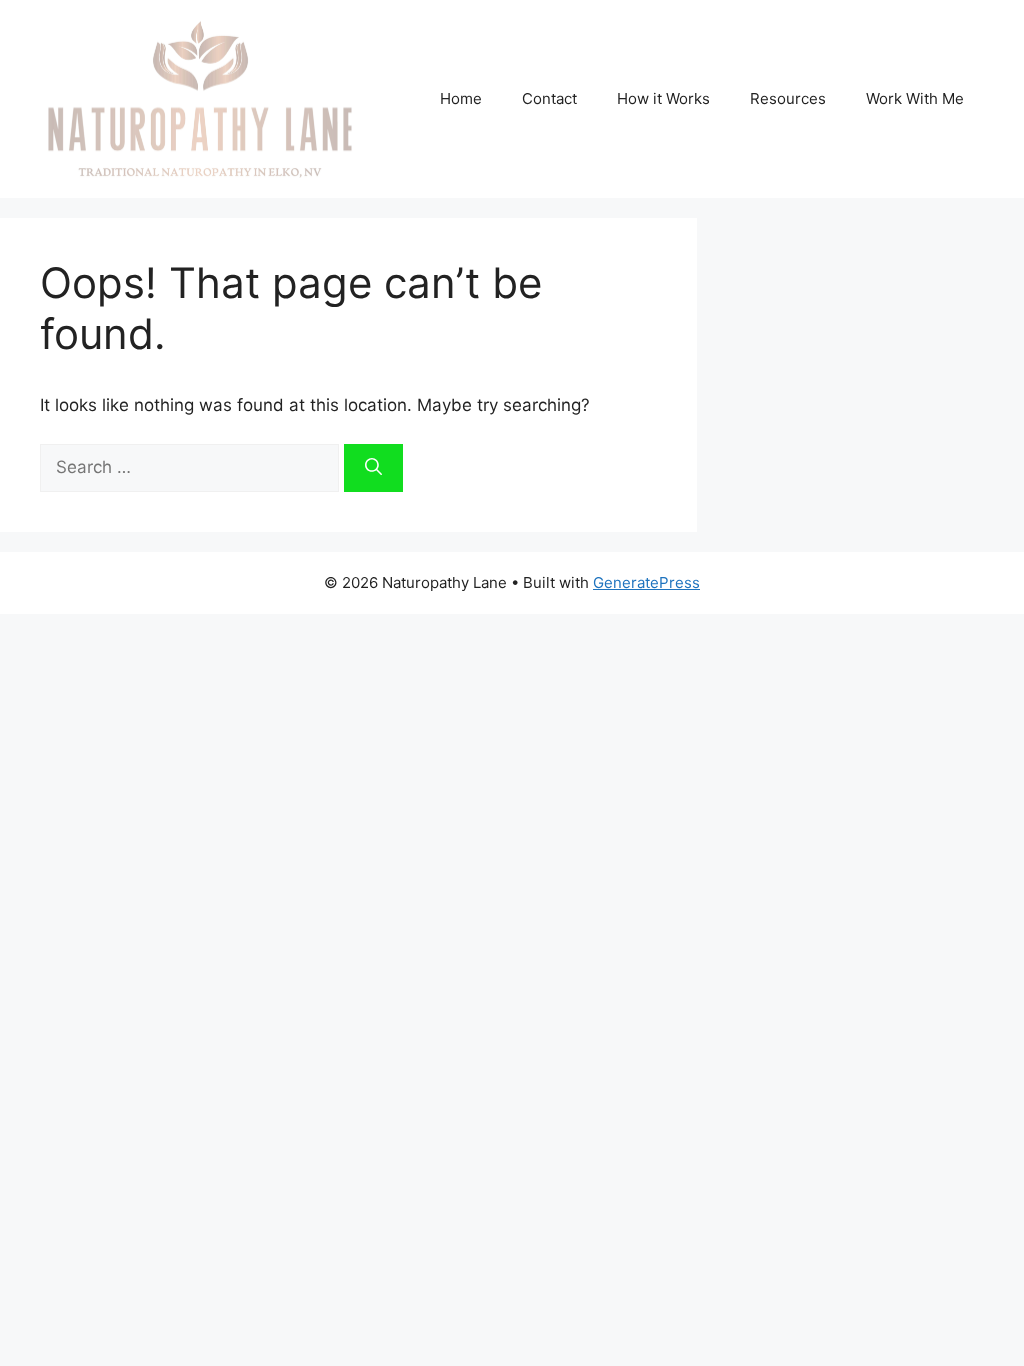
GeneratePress (646, 582)
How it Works (663, 98)
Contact (549, 98)
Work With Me (915, 98)
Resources (788, 98)
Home (461, 98)
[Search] (373, 468)
